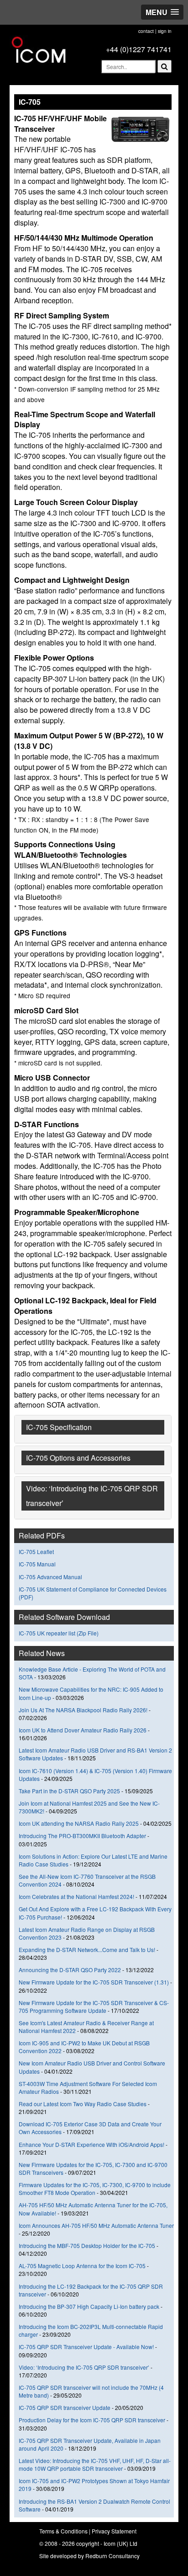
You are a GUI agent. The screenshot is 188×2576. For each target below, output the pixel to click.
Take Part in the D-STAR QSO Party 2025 (69, 1791)
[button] (162, 12)
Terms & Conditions (63, 2531)
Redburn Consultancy (112, 2556)
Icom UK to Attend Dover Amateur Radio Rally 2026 (83, 1730)
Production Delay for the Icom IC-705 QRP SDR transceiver (92, 2420)
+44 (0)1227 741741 (139, 49)
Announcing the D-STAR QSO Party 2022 (70, 1970)
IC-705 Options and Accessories (78, 1458)
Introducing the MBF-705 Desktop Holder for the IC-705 (87, 2245)
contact (146, 31)
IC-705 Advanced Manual (50, 1577)
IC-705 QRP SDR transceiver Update (65, 2407)
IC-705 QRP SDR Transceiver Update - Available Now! (86, 2347)
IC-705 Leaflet (36, 1552)
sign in (165, 31)
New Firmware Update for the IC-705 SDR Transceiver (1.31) (94, 1982)
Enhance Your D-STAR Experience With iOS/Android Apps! (91, 2144)
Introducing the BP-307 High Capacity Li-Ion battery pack (89, 2306)
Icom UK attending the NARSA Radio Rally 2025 (79, 1823)
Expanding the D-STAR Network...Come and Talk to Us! (87, 1949)
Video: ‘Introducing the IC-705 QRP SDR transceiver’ (84, 2367)
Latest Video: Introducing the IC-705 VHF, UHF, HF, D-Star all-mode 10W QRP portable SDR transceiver (95, 2464)
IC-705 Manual (37, 1564)
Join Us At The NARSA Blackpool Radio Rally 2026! (83, 1710)
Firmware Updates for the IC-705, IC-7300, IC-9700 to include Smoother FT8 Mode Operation (95, 2189)
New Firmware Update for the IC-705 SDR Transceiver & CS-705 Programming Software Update (94, 2006)
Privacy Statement (114, 2531)
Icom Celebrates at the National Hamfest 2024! (76, 1896)
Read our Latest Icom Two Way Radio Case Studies (83, 2104)
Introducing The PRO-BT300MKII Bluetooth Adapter (82, 1836)
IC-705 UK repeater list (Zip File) (59, 1633)
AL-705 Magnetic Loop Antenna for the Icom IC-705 (82, 2266)
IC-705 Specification (59, 1427)
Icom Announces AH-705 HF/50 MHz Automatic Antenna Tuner (96, 2225)
